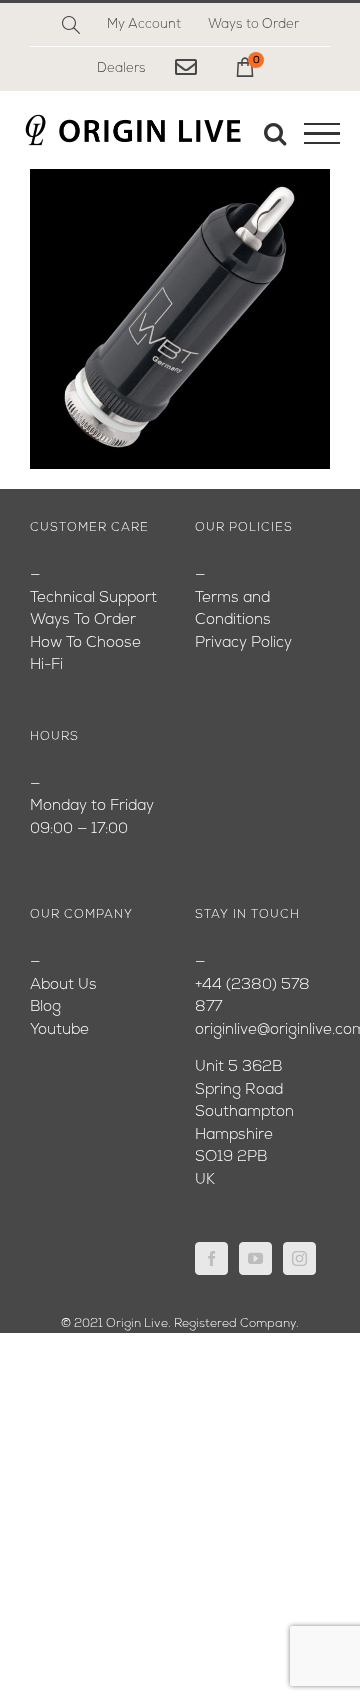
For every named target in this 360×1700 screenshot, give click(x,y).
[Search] (71, 25)
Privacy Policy (243, 643)
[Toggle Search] (275, 133)
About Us (63, 985)
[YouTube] (255, 1258)
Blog (45, 1007)
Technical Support (93, 598)
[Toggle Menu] (322, 134)
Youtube (59, 1030)
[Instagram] (299, 1258)
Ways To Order (83, 620)
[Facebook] (211, 1258)
